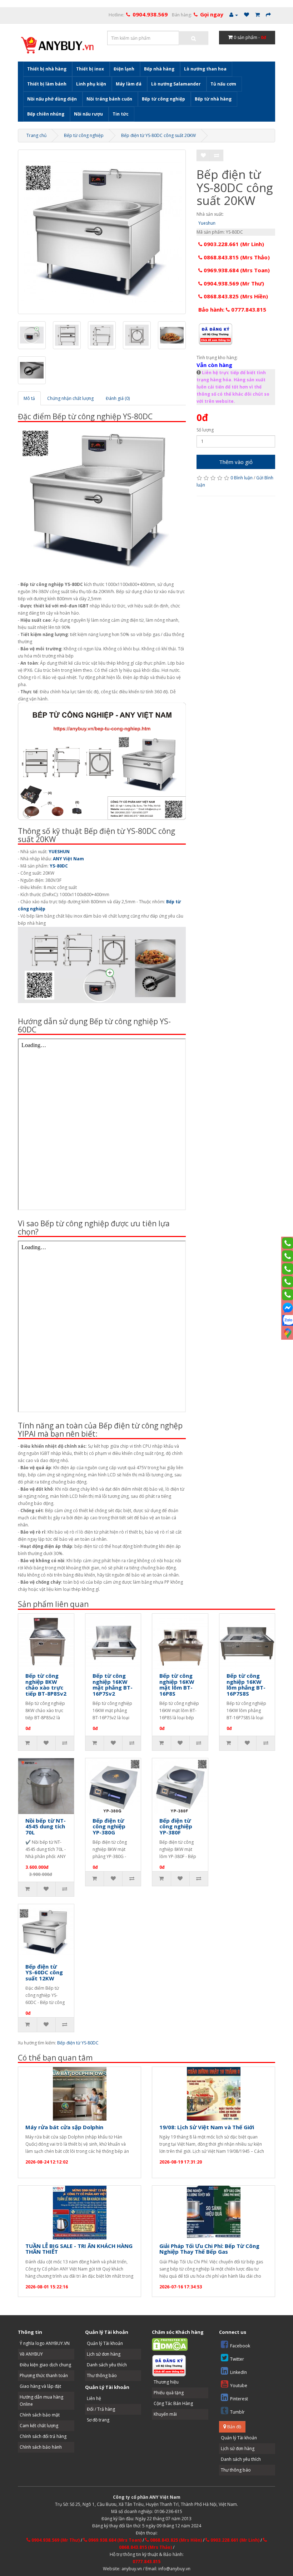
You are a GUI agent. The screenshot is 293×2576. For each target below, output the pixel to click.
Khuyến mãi (165, 2414)
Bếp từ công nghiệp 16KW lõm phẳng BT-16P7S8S (246, 1685)
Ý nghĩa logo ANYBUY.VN (45, 2343)
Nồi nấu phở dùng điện (52, 99)
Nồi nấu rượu (88, 114)
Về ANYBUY (31, 2354)
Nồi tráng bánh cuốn (109, 99)
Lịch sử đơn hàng (104, 2354)
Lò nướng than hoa (205, 69)
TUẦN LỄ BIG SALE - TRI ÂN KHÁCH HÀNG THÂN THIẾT (79, 2249)
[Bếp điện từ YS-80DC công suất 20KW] (102, 232)
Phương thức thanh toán (44, 2375)
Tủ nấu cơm (223, 84)
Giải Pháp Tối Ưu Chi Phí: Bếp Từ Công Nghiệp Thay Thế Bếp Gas (209, 2249)
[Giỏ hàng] (257, 15)
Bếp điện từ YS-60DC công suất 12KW (44, 1972)
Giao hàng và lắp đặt (40, 2386)
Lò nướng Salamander (176, 84)
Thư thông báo (102, 2375)
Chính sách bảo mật (40, 2415)
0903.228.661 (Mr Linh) (233, 244)
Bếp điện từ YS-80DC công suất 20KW (158, 135)
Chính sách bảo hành (41, 2447)
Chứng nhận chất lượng (70, 398)
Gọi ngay (212, 14)
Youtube (239, 2386)
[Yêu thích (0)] (247, 15)
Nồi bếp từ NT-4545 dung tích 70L (46, 1826)
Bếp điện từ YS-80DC (78, 2043)
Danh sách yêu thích (107, 2365)
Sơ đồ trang (98, 2420)
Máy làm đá (129, 84)
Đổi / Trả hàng (101, 2409)
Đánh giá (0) (118, 398)
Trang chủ (36, 135)
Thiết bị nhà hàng (47, 69)
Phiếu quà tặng (169, 2393)
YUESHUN (59, 852)
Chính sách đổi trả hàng (43, 2436)
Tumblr (237, 2412)
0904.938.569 (150, 14)
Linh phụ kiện (91, 84)
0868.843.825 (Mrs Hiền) (235, 296)
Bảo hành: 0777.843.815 (232, 309)
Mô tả (29, 398)
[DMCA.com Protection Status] (170, 2344)
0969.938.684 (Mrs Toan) (236, 270)
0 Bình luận (242, 478)
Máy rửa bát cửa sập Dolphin (64, 2127)
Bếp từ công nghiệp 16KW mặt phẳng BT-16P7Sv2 (113, 1685)
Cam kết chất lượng (39, 2426)
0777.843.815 (146, 2562)
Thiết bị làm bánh (47, 84)
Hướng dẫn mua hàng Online (41, 2401)
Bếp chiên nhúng (46, 114)
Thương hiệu (166, 2382)
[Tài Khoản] (234, 15)
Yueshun (207, 223)
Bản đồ (234, 2427)
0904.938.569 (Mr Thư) (233, 283)
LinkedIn (239, 2372)
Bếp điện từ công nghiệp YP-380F (176, 1826)
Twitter (237, 2359)
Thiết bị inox (90, 69)
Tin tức (121, 114)
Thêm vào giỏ (236, 462)
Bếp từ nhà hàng (213, 99)
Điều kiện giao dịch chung (45, 2365)
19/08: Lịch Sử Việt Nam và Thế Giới (207, 2127)
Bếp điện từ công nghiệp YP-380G (109, 1826)
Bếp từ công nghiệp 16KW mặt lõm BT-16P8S (177, 1685)
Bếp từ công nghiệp (163, 99)
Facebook (240, 2346)
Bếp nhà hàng (159, 69)
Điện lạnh (124, 69)
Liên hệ (94, 2398)
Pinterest (239, 2399)
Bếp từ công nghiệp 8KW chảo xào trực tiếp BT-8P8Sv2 (46, 1685)
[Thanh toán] (268, 15)
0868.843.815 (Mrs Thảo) (236, 257)
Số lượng (205, 430)
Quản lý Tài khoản (105, 2343)
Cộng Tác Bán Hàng (173, 2403)
